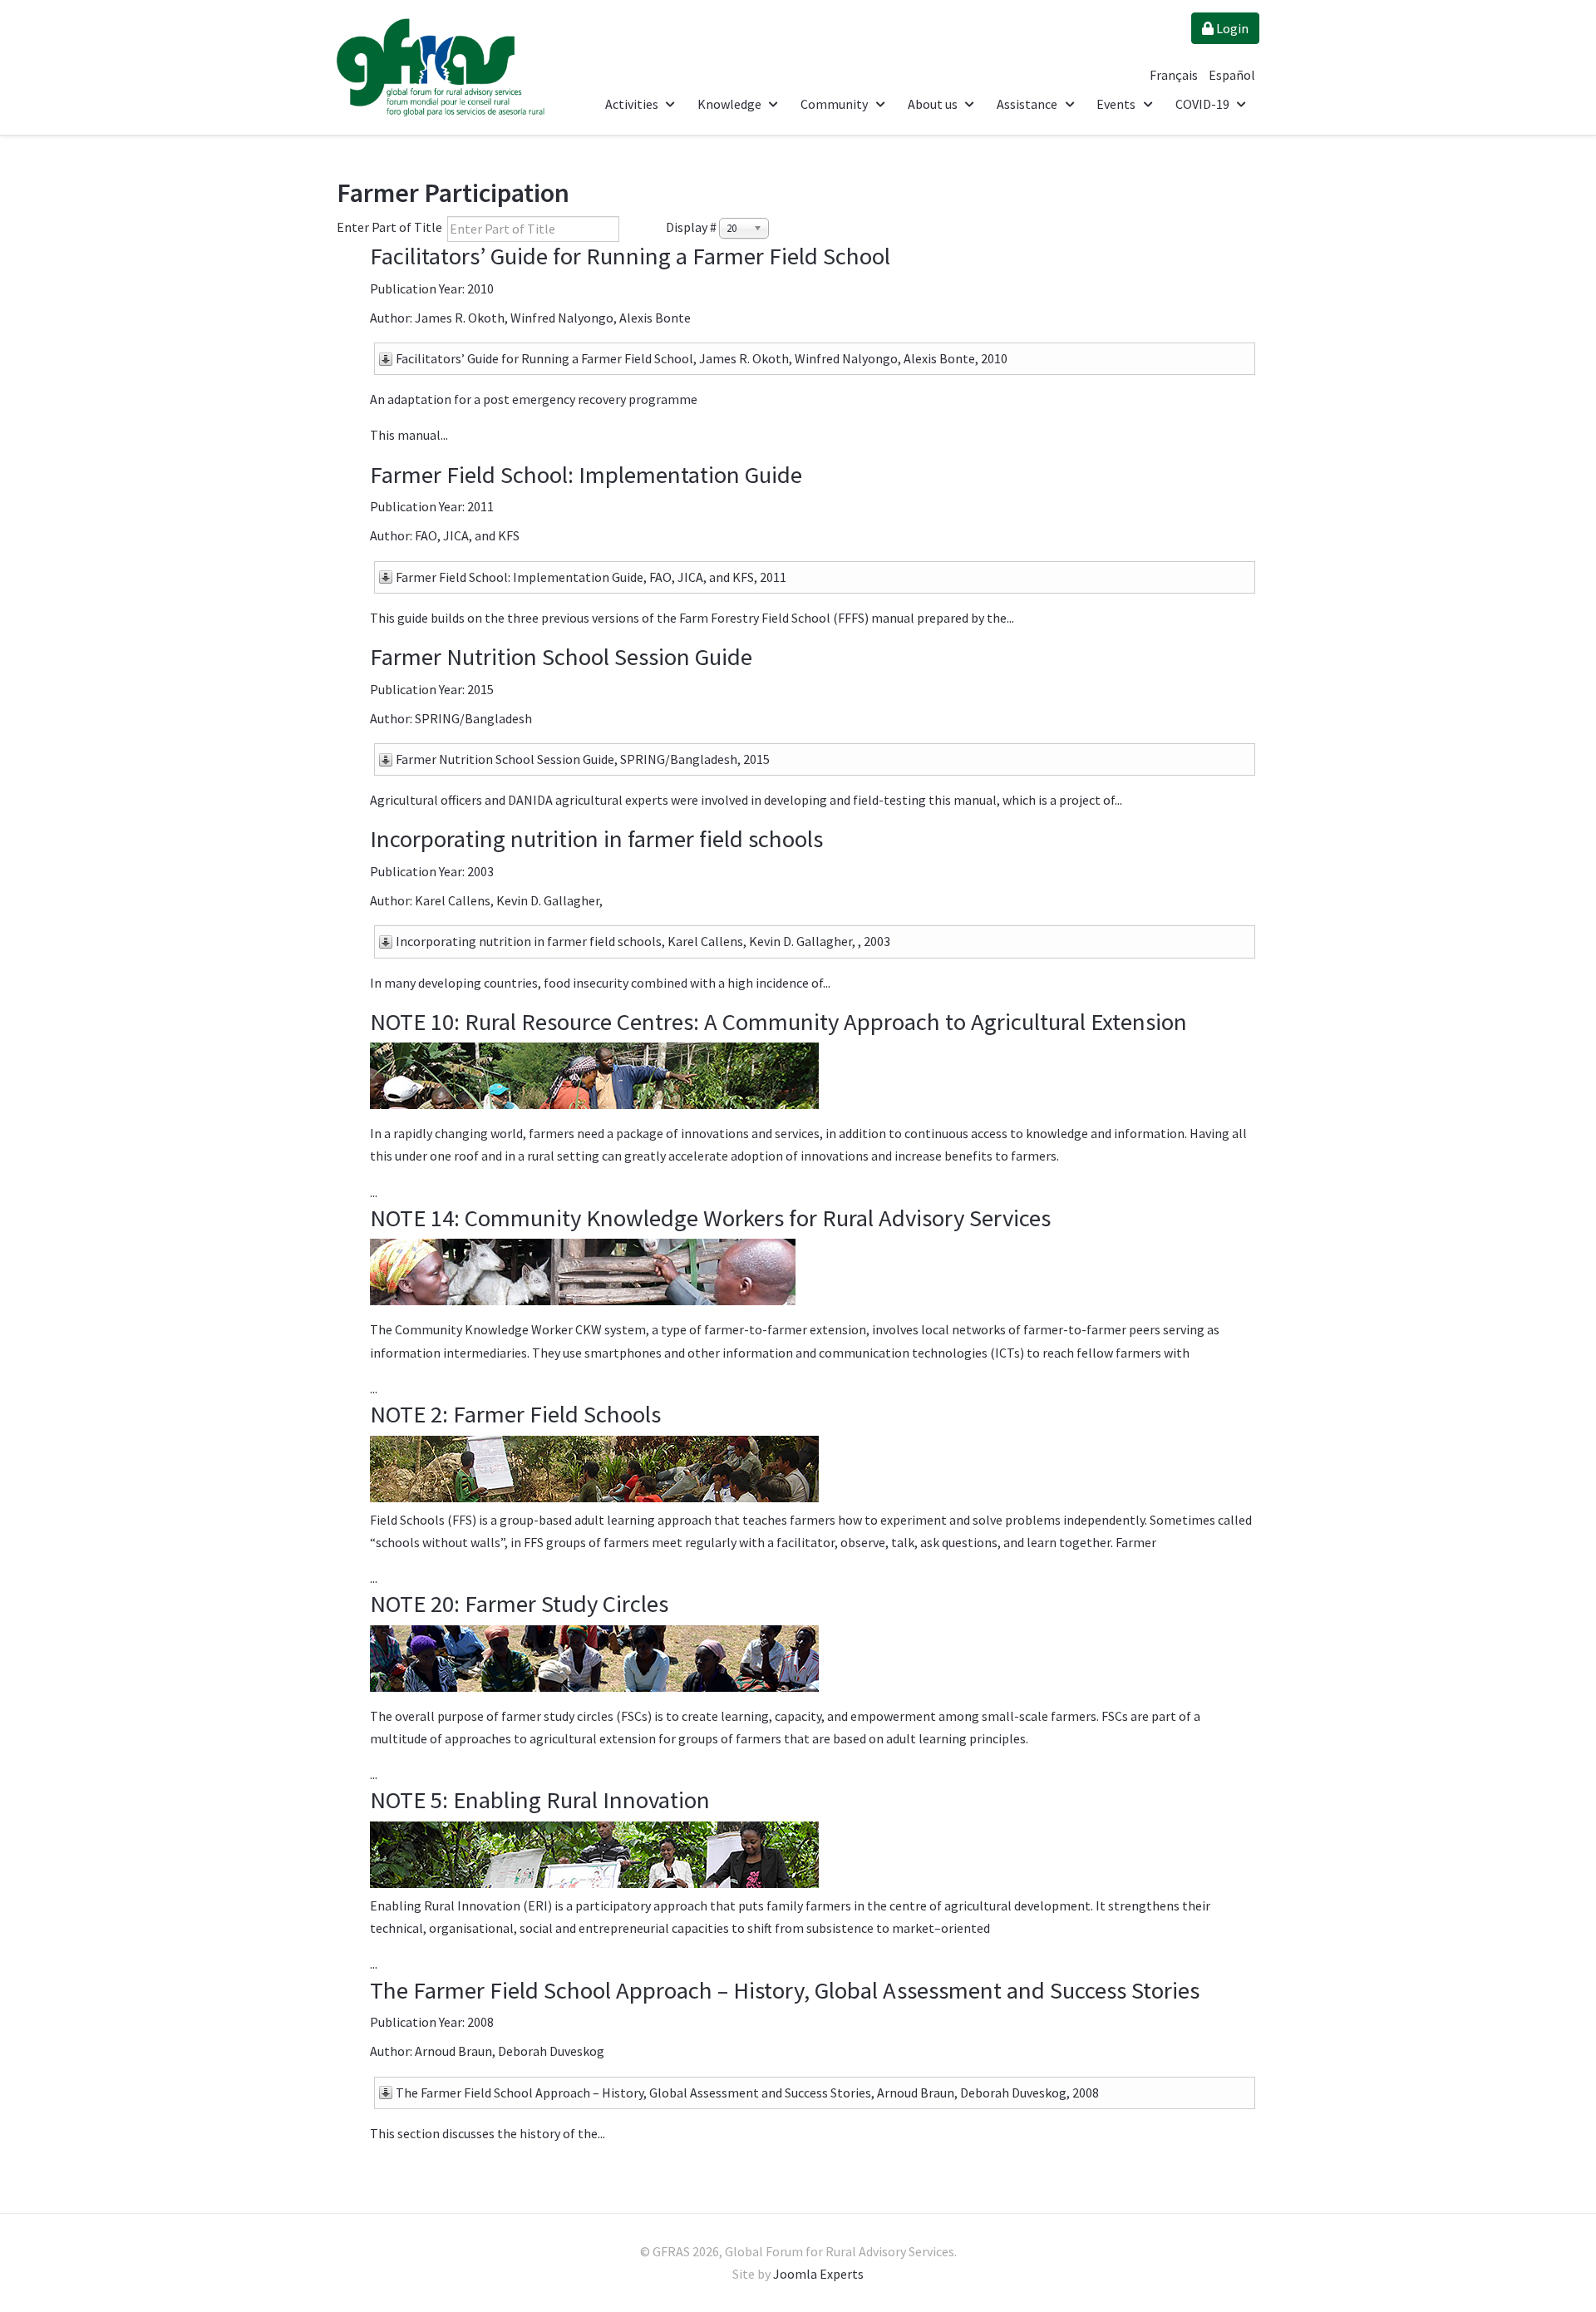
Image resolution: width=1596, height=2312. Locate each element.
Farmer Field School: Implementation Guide (586, 475)
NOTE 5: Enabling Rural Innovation (540, 1800)
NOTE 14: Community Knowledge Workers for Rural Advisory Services (710, 1218)
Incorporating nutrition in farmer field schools (596, 839)
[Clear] (655, 229)
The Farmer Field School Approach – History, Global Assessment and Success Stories (785, 1990)
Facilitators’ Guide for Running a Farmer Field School (630, 256)
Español (1232, 75)
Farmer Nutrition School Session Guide (561, 657)
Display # (691, 227)
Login (1231, 28)
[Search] (632, 229)
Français (1175, 75)
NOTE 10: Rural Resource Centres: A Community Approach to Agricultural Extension (778, 1022)
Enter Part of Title (391, 227)
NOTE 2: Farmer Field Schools (515, 1414)
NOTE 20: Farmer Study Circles (519, 1604)
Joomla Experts (818, 2274)
